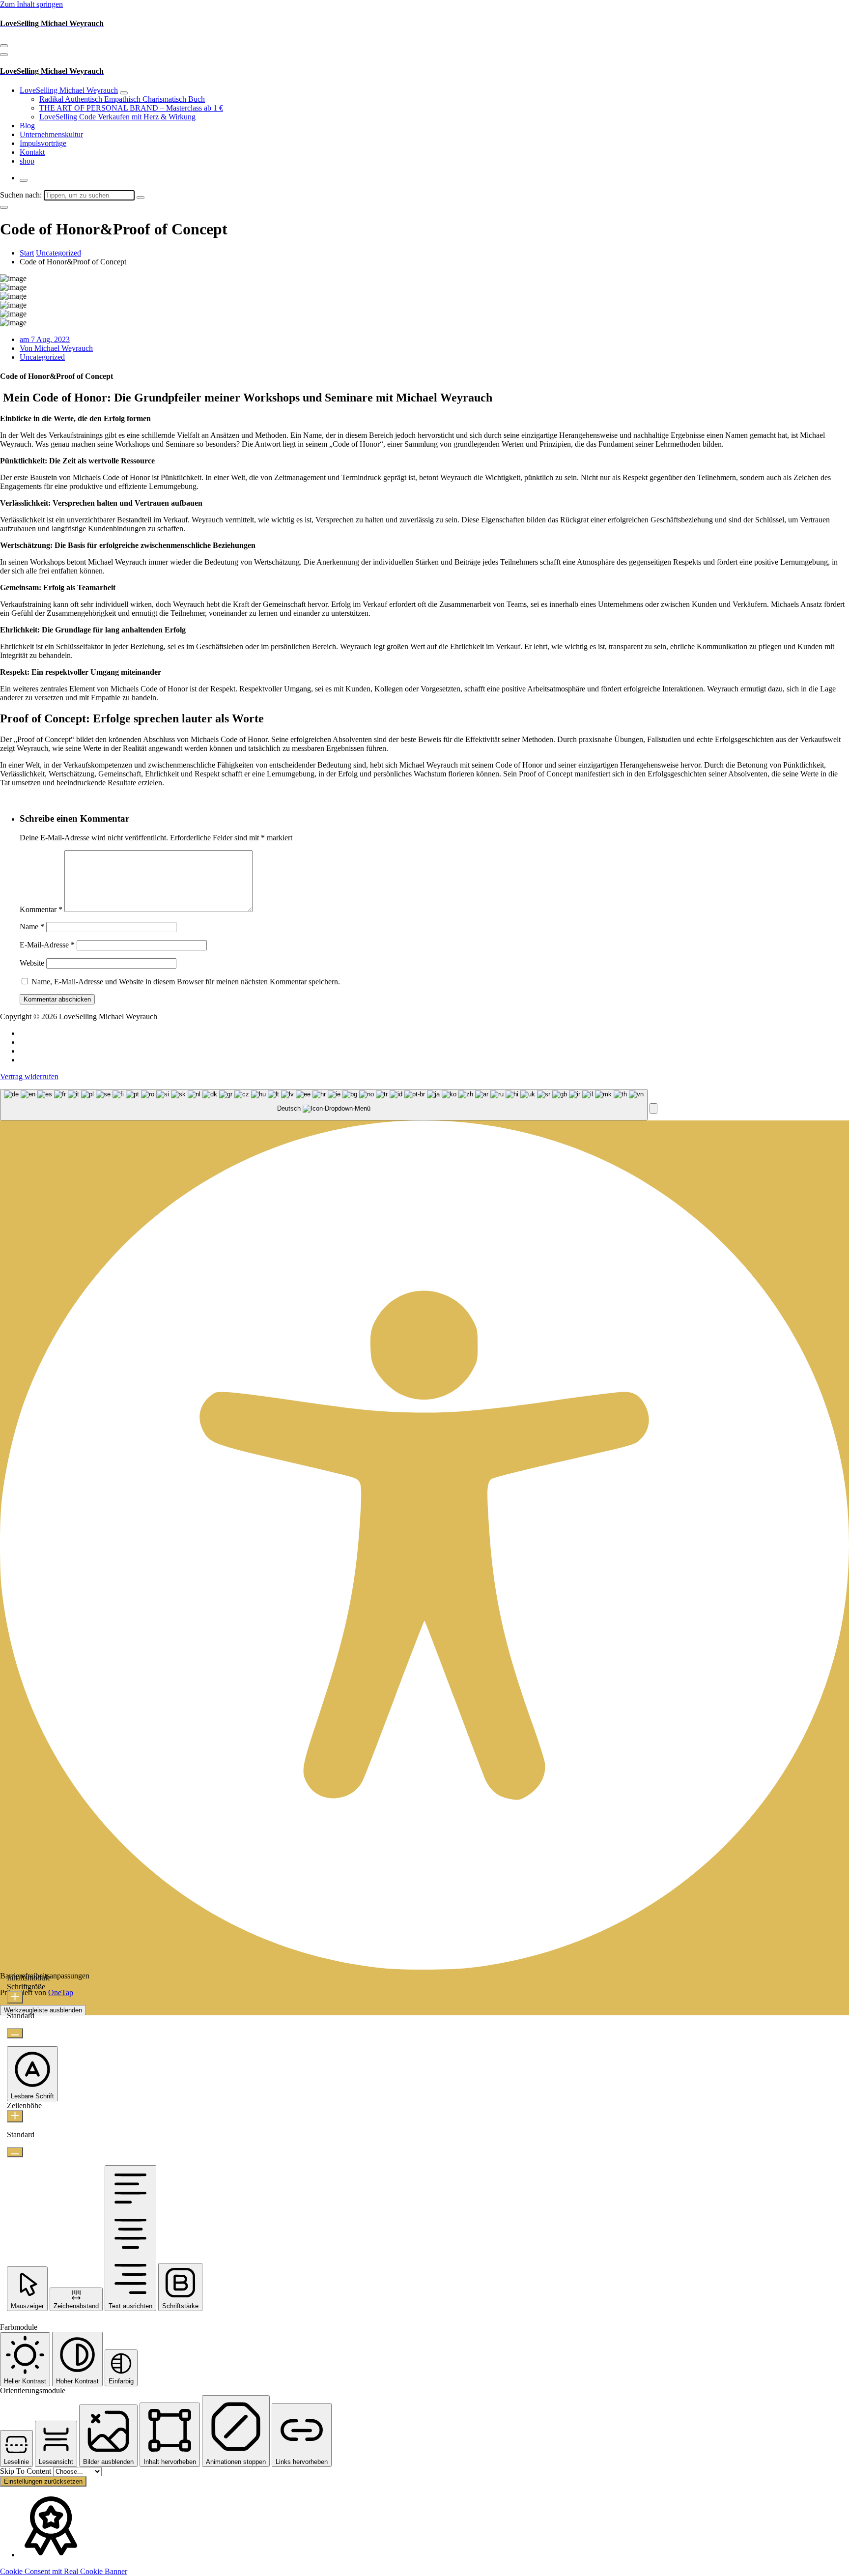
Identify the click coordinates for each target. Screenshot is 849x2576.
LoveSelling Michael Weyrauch (69, 90)
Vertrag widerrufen (29, 1076)
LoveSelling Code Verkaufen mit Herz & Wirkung (117, 117)
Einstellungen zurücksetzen (43, 2481)
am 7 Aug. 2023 (45, 339)
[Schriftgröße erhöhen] (15, 1997)
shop (27, 161)
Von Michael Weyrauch (56, 348)
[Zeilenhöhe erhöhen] (15, 2116)
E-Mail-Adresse (47, 945)
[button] (653, 1108)
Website (32, 963)
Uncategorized (58, 253)
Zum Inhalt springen (31, 4)
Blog (27, 126)
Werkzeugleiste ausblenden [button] (43, 2010)
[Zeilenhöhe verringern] (15, 2152)
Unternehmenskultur (51, 134)
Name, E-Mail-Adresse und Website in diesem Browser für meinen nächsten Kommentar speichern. (186, 982)
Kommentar (41, 909)
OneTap (61, 1992)
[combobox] (324, 1105)
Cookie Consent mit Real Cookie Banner (64, 2571)
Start (27, 253)
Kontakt (32, 152)
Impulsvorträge (43, 143)
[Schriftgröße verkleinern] (15, 2033)
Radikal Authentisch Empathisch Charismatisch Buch (122, 99)
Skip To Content (27, 2471)
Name (32, 927)
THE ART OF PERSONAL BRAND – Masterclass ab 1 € (131, 108)
